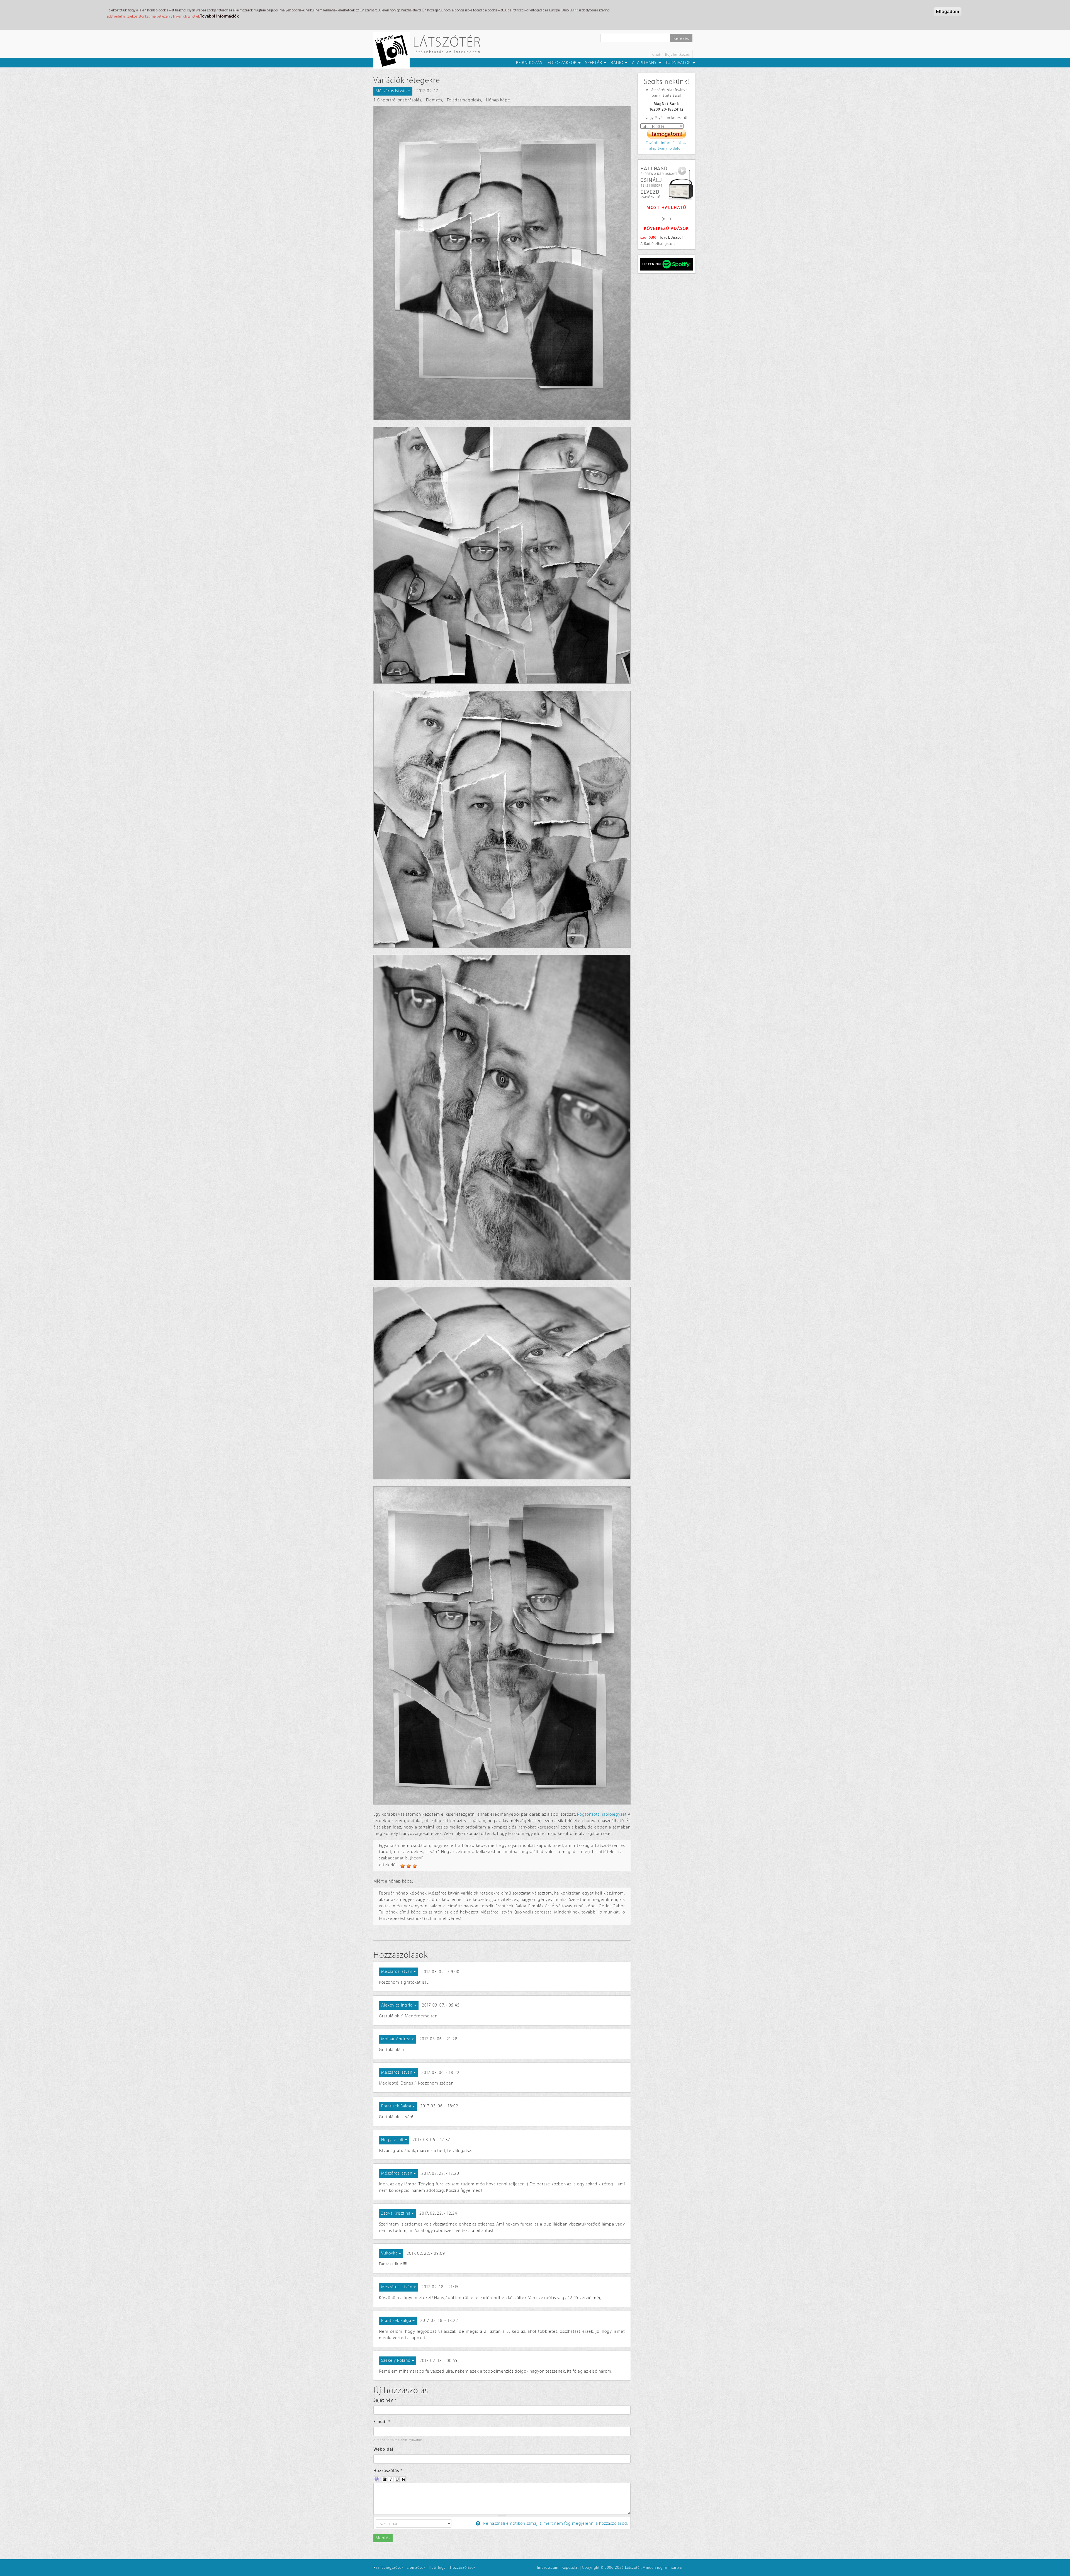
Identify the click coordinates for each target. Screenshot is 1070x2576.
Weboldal (383, 2449)
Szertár (594, 63)
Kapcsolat (570, 2568)
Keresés (681, 39)
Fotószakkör (562, 63)
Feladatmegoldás (464, 100)
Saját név (385, 2400)
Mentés (383, 2538)
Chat (656, 54)
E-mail (382, 2422)
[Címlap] (394, 50)
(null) (667, 219)
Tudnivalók (678, 63)
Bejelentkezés (678, 54)
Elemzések (416, 2568)
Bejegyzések (392, 2568)
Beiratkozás (529, 63)
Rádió (617, 63)
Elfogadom (948, 12)
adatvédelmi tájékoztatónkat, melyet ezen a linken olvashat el (153, 16)
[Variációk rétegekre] (502, 263)
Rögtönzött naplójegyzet (602, 1814)
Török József (671, 238)
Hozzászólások (463, 2568)
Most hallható (667, 208)
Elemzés (434, 100)
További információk (219, 16)
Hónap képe (498, 100)
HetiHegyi (438, 2568)
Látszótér (447, 42)
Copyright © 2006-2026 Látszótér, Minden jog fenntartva (632, 2568)
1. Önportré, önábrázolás (397, 100)
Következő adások (666, 229)
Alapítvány (644, 63)
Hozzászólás (388, 2471)
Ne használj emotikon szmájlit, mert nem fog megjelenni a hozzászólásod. (555, 2523)
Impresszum (548, 2568)
